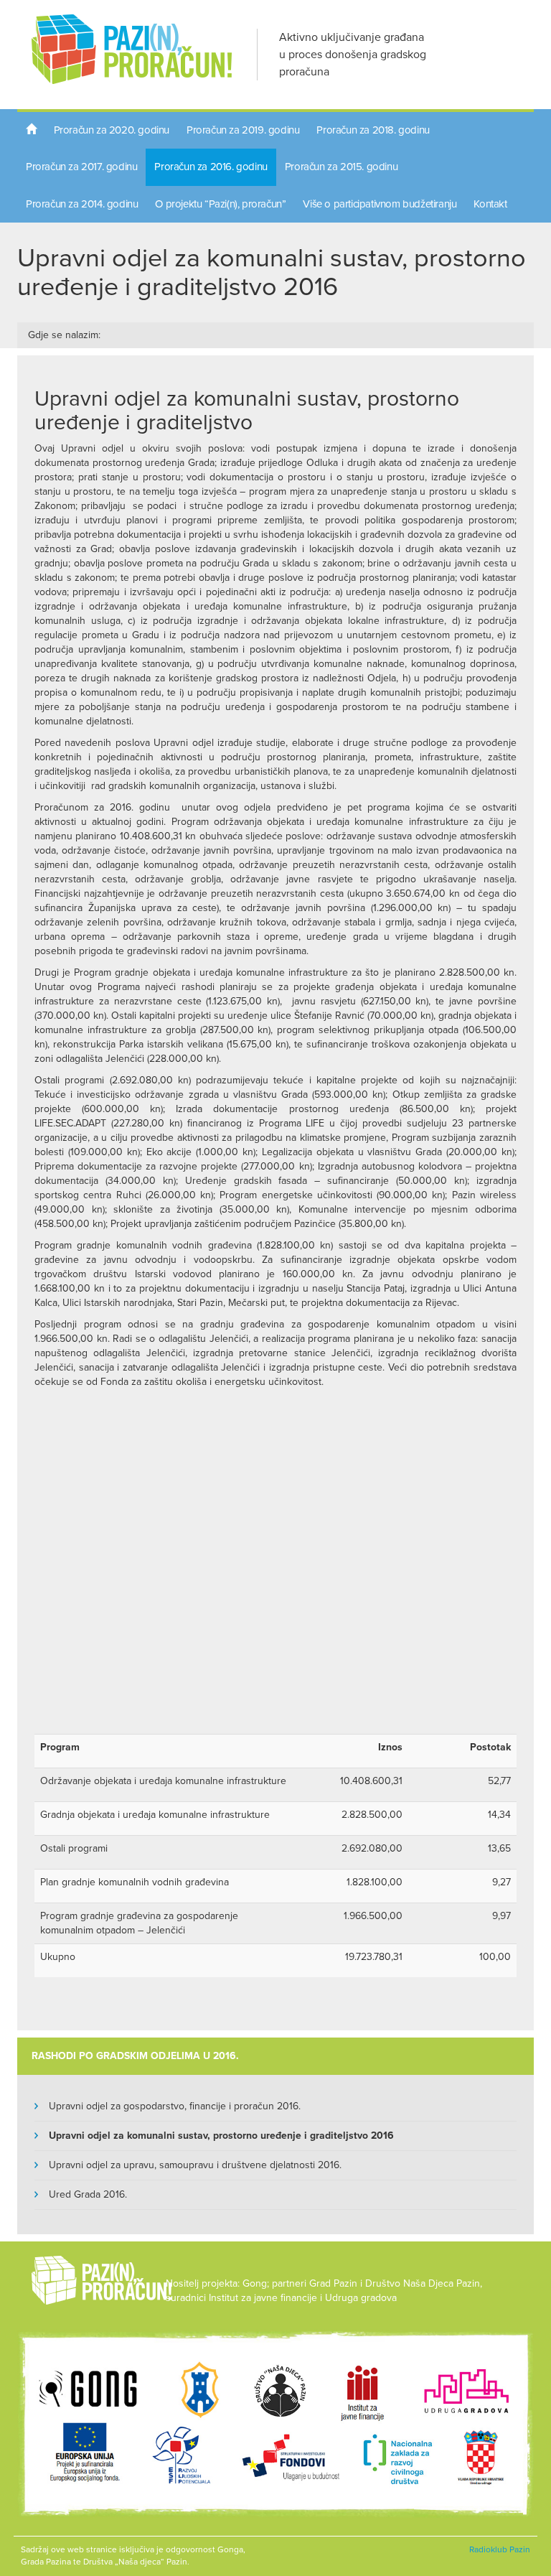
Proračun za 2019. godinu (243, 130)
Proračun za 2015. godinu (341, 167)
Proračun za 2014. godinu (82, 204)
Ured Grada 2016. (88, 2194)
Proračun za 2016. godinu (211, 167)
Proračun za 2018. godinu (373, 130)
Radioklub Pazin (500, 2549)
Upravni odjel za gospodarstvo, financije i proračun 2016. (175, 2106)
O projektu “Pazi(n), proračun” (220, 204)
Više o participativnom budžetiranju (380, 204)
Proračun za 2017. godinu (81, 167)
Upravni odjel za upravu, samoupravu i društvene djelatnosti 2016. (195, 2165)
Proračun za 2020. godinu (112, 130)
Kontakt (490, 204)
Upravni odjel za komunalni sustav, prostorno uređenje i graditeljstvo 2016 (221, 2136)
